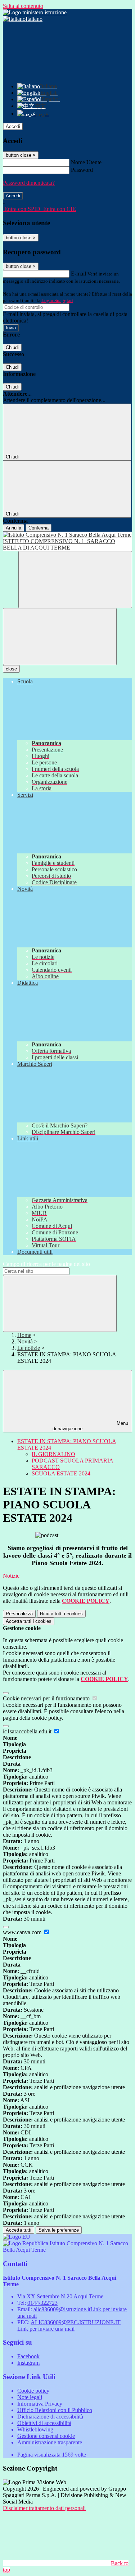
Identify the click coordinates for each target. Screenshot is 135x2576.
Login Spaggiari (57, 300)
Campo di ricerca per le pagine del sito (46, 1264)
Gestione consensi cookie (46, 2436)
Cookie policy (33, 2391)
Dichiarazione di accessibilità (50, 2417)
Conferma (39, 528)
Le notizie (29, 1348)
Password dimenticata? (29, 183)
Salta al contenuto (23, 6)
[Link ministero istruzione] (35, 12)
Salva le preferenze (59, 2230)
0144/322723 (42, 2303)
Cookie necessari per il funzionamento (47, 1698)
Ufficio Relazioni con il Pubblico (55, 2410)
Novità (25, 1341)
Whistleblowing (35, 2429)
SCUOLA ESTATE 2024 (61, 1473)
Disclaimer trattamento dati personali (44, 2508)
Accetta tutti (29, 1621)
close (11, 669)
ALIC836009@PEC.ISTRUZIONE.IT (69, 2325)
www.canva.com (23, 1932)
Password (82, 170)
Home (24, 1335)
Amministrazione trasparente (50, 2442)
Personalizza (19, 1614)
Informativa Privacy (40, 2404)
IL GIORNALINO (53, 1454)
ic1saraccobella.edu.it (28, 1731)
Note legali (30, 2397)
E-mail (78, 274)
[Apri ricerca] (75, 580)
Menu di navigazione (90, 1426)
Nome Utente (86, 162)
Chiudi (12, 347)
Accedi (13, 126)
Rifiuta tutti (61, 1614)
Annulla (13, 528)
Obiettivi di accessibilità (44, 2423)
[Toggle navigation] (60, 637)
